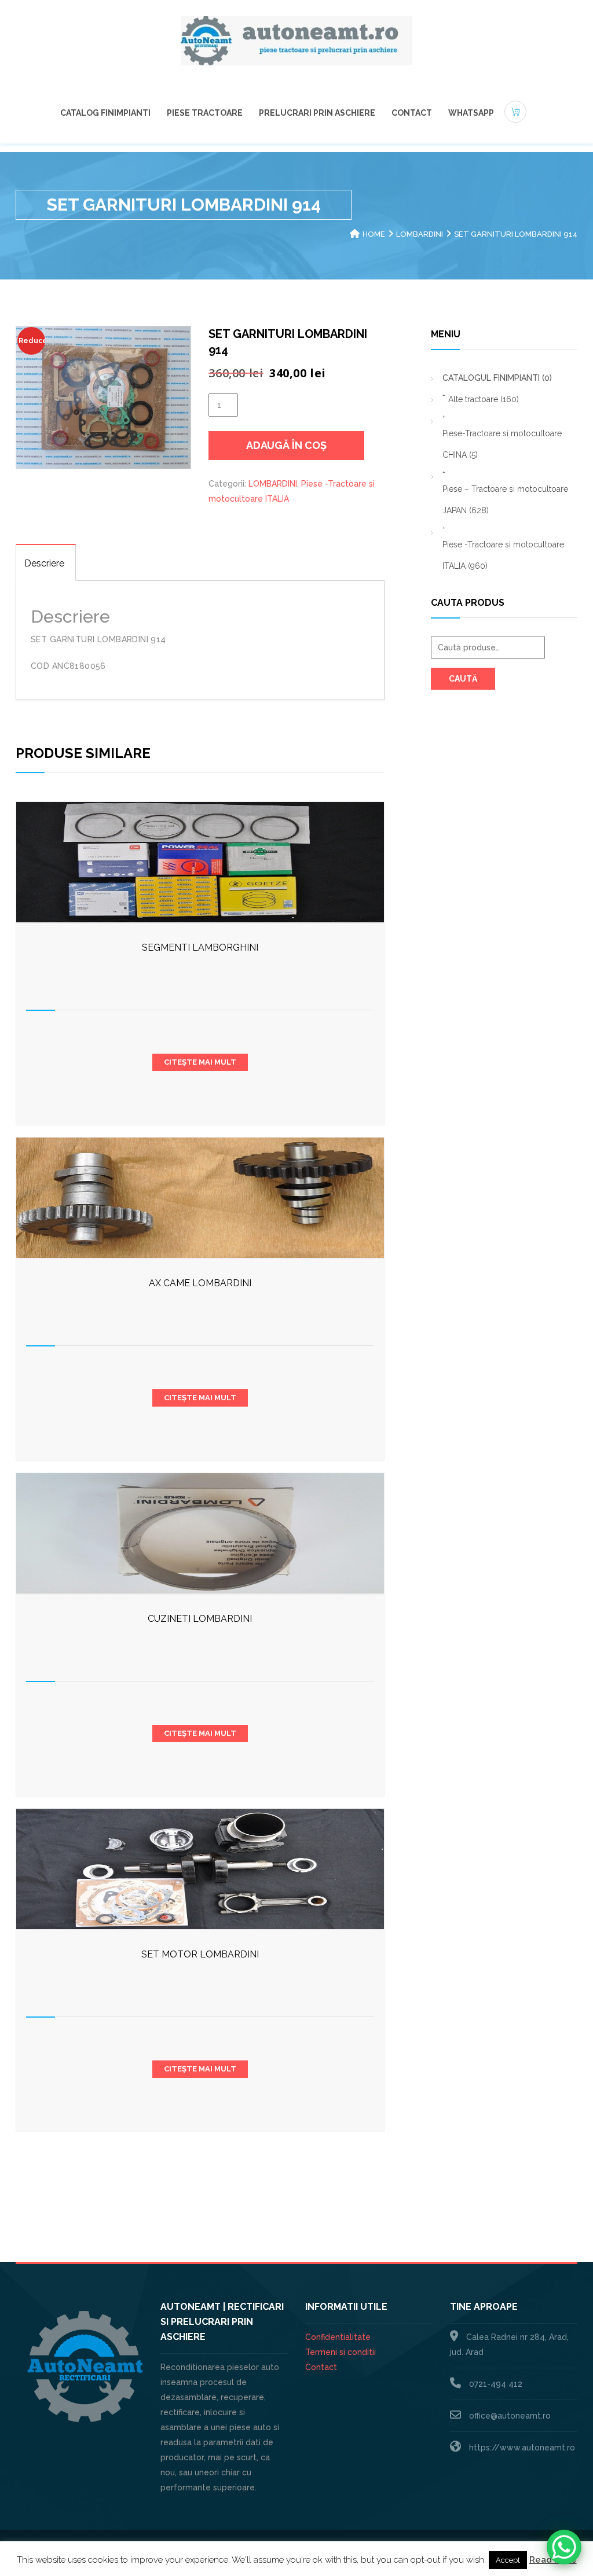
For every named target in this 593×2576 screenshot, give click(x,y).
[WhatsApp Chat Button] (564, 2547)
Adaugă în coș (286, 445)
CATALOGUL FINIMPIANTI (497, 378)
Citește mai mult (200, 1062)
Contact (412, 113)
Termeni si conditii (341, 2352)
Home (374, 234)
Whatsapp (471, 113)
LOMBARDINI (420, 234)
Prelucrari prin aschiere (317, 113)
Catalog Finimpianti (105, 113)
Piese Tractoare (205, 113)
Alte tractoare (484, 399)
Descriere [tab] (44, 563)
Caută (463, 679)
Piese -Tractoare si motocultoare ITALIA (503, 555)
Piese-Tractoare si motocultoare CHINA (502, 444)
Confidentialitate (338, 2337)
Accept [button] (508, 2560)
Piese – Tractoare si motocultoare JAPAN (505, 500)
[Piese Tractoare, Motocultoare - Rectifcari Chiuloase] (296, 40)
